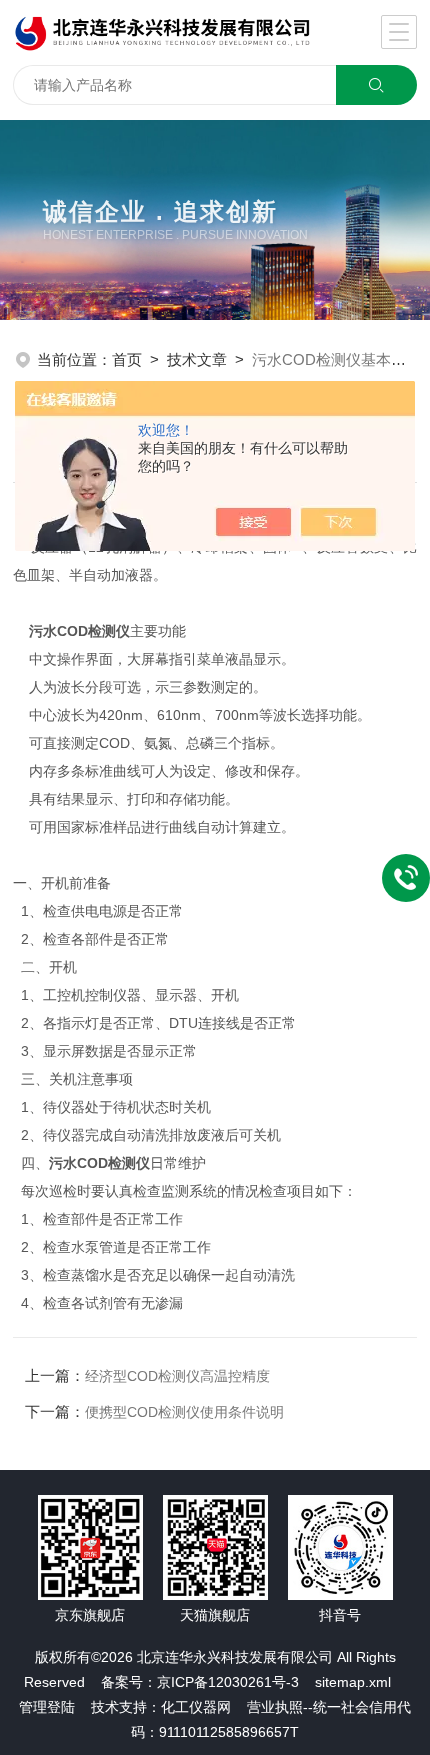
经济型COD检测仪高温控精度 (177, 1376)
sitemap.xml (353, 1682)
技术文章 (197, 359)
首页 (127, 359)
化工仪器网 (196, 1707)
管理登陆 (47, 1707)
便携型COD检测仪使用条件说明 (184, 1412)
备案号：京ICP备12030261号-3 (200, 1682)
